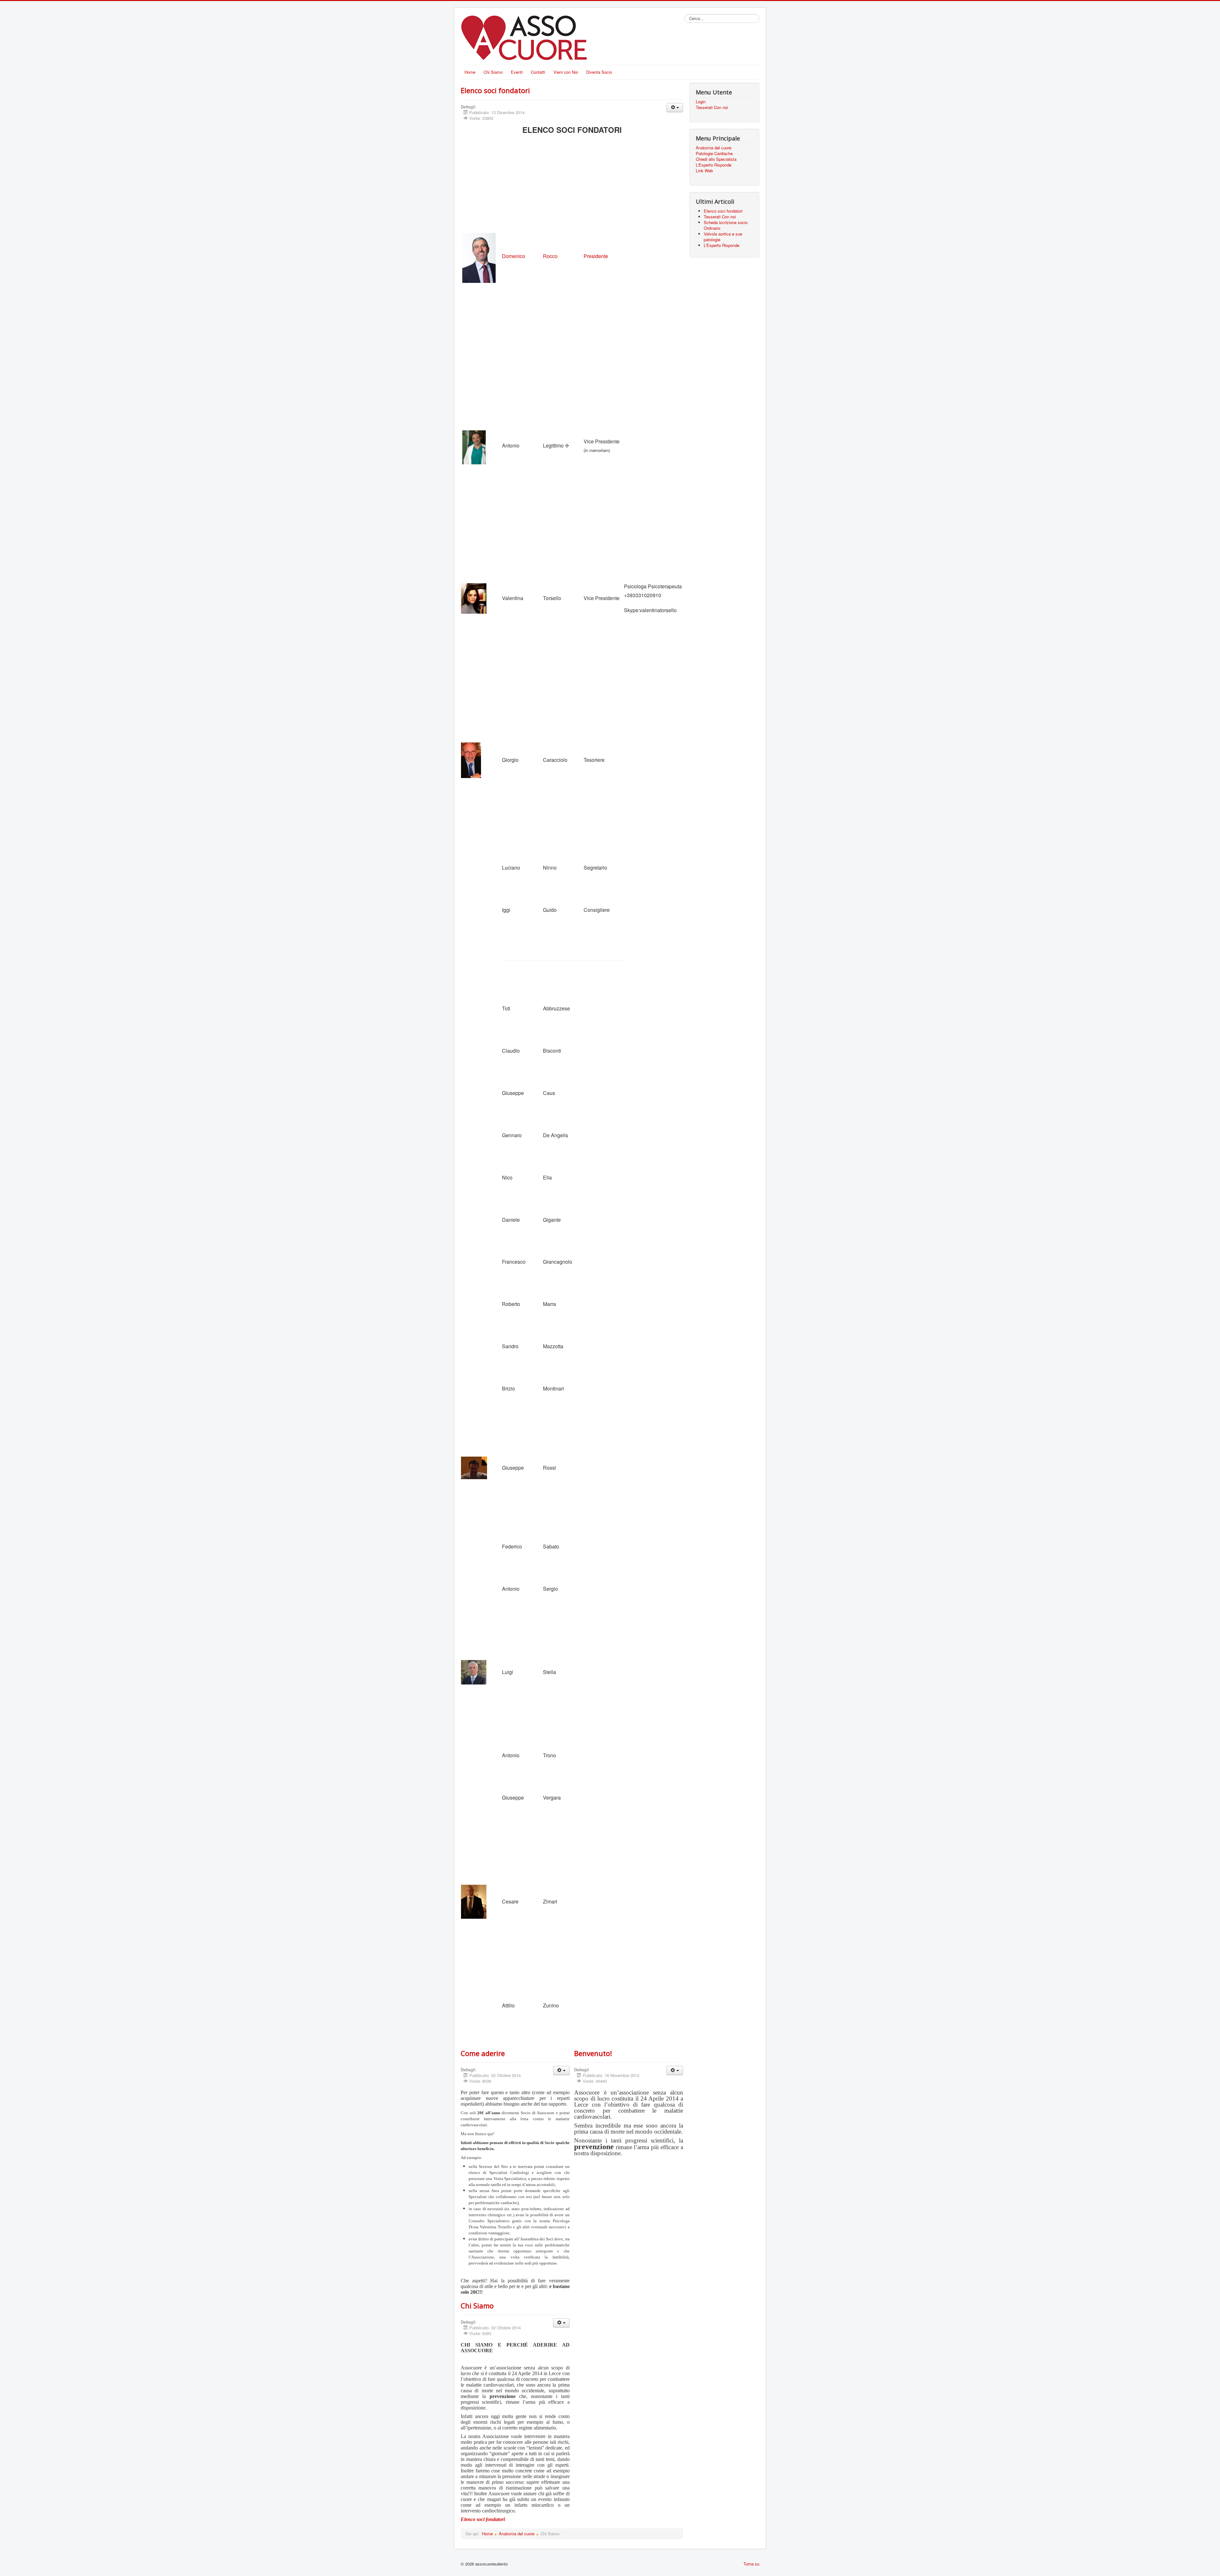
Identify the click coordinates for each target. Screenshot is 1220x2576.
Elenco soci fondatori (495, 90)
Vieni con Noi (566, 72)
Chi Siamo (493, 72)
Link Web (704, 171)
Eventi (517, 72)
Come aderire (483, 2053)
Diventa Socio (599, 72)
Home (470, 72)
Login (701, 102)
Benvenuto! (593, 2053)
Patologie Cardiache (714, 154)
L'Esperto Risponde (714, 165)
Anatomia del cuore (517, 2534)
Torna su (751, 2564)
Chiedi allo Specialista (716, 159)
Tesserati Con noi (712, 107)
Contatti (538, 72)
